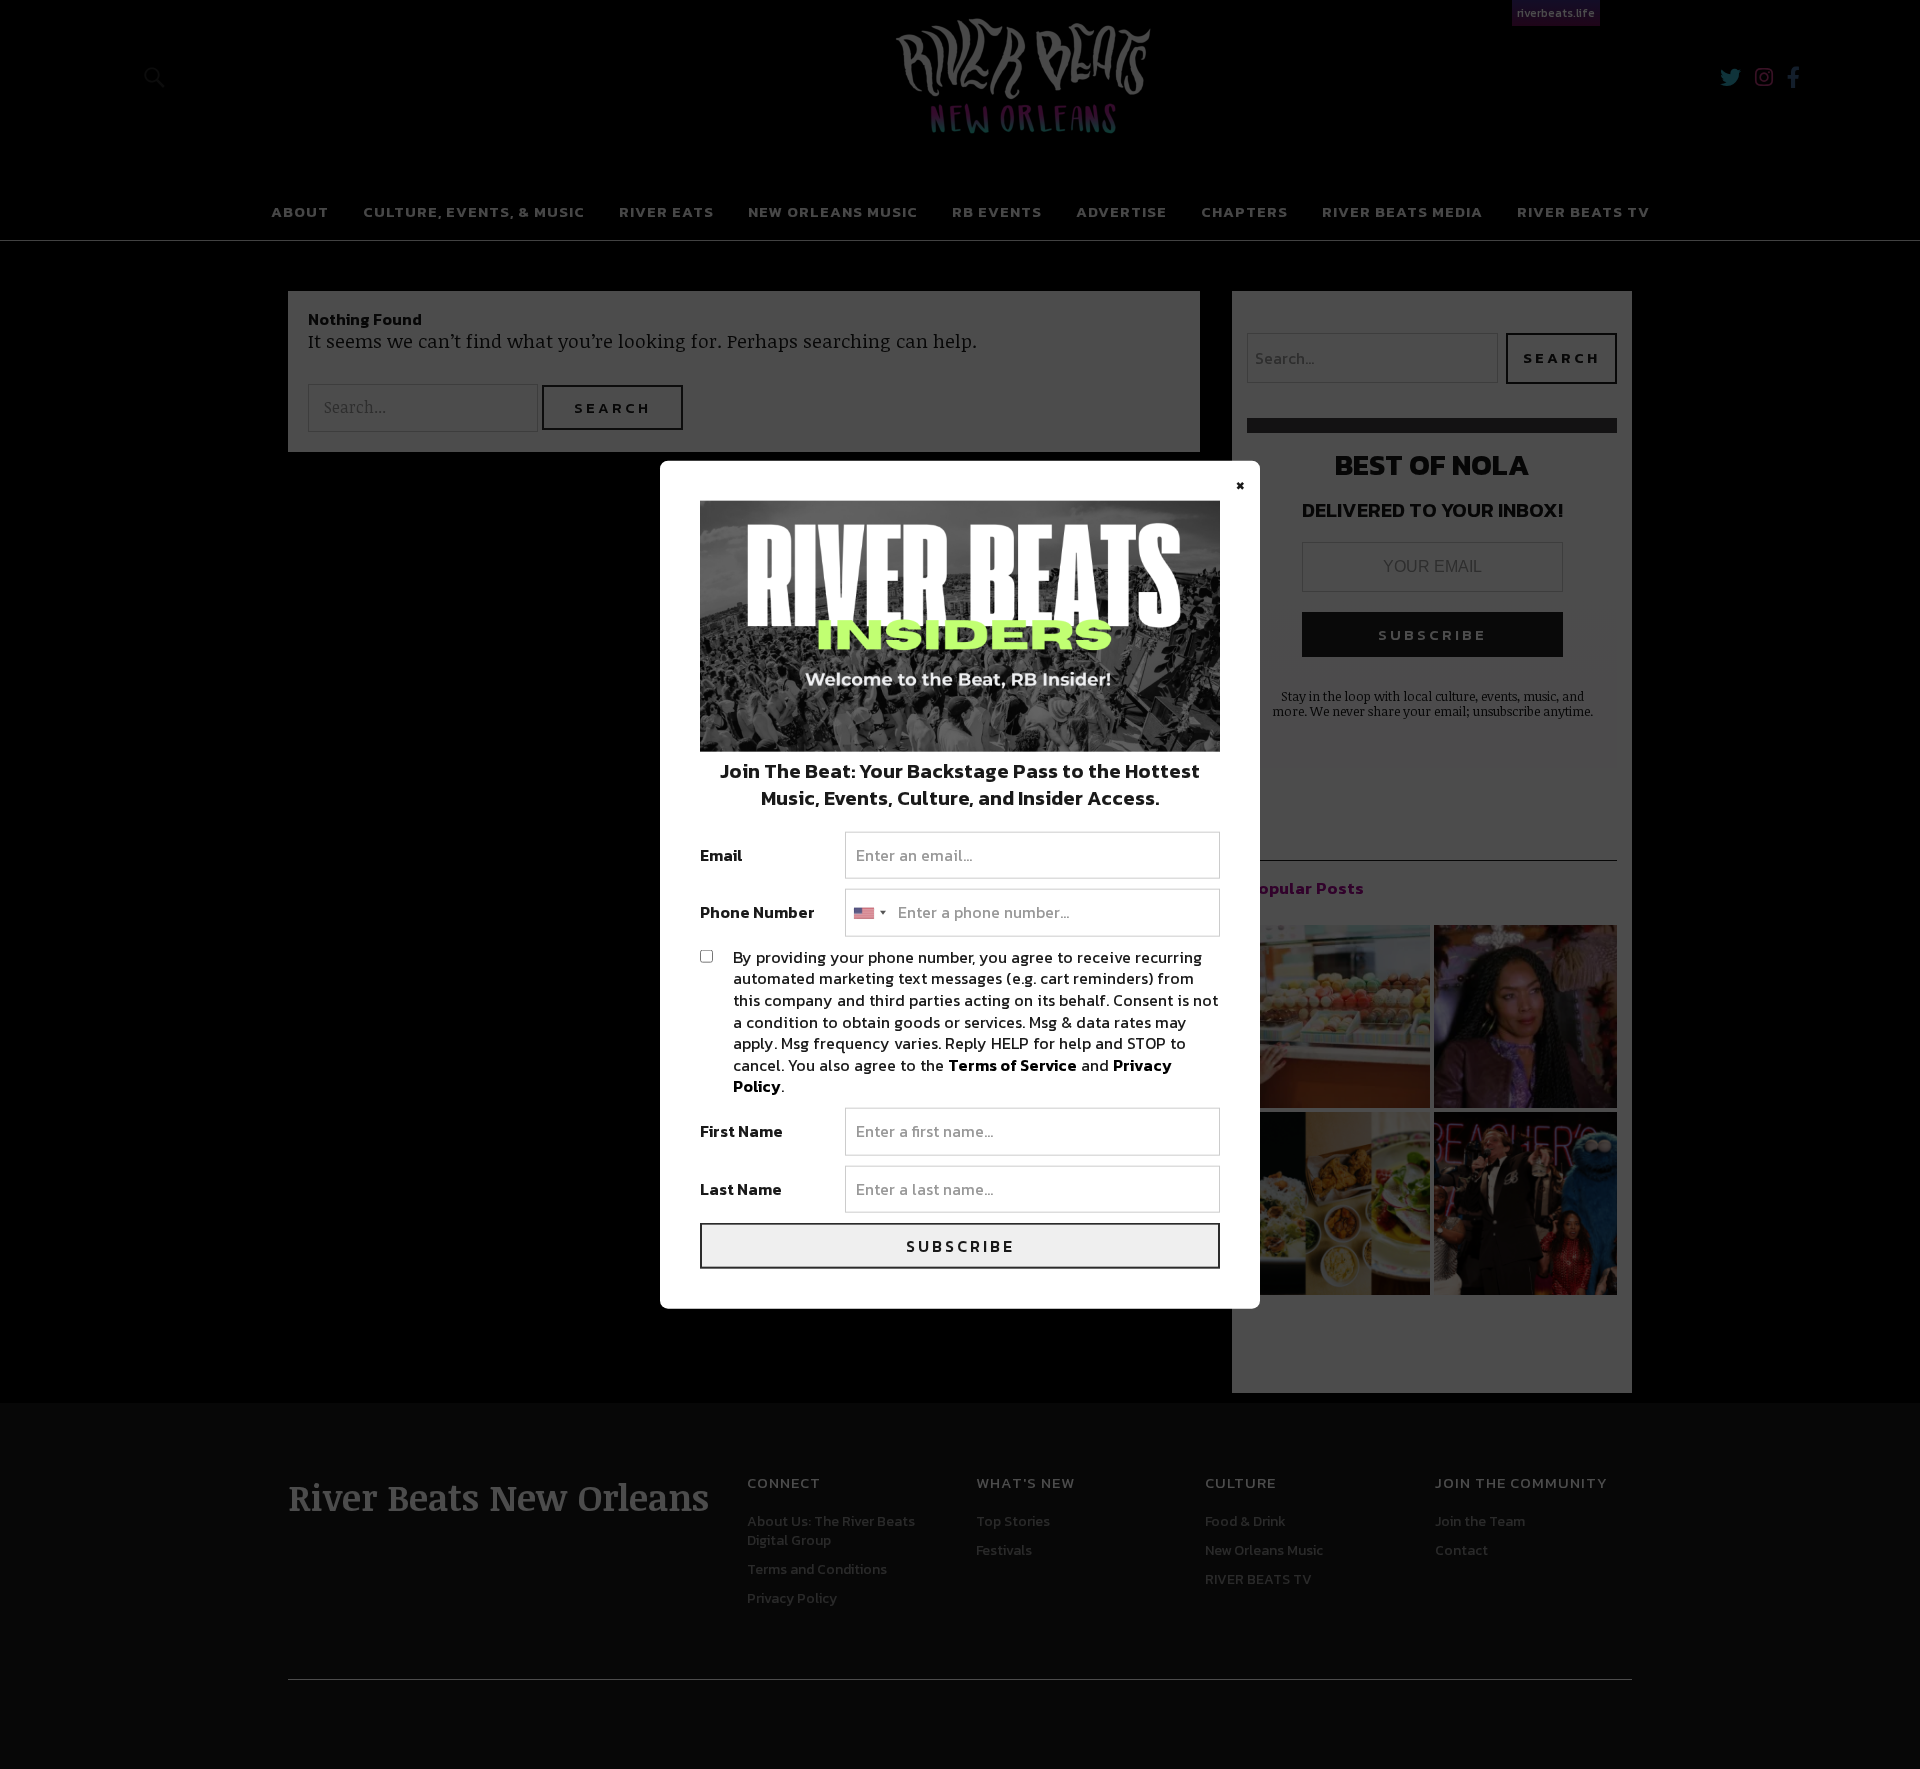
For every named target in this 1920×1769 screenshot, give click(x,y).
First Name (741, 1132)
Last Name (741, 1189)
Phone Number (757, 913)
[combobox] (869, 913)
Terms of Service (1012, 1064)
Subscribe (960, 1246)
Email (721, 855)
